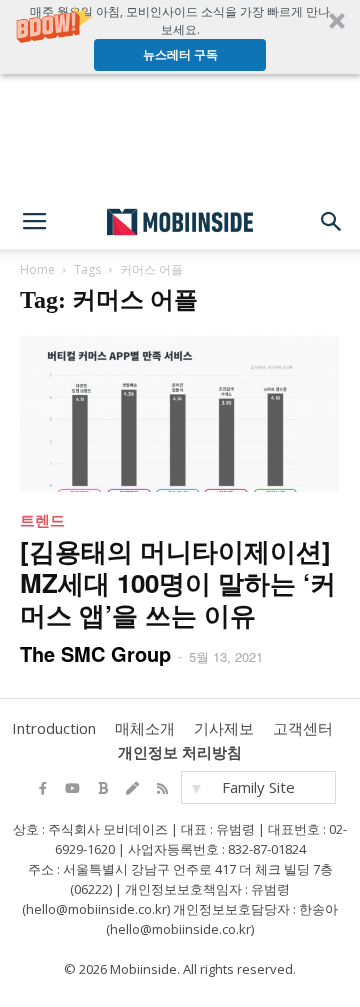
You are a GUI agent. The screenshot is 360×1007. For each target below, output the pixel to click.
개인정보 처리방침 (180, 752)
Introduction (54, 728)
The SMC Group (95, 653)
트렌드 (42, 520)
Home (37, 269)
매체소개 (145, 728)
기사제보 (224, 728)
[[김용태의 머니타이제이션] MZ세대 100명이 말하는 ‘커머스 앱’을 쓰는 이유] (180, 413)
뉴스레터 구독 (180, 54)
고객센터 (303, 728)
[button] (180, 37)
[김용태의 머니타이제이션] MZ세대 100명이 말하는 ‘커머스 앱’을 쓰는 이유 (178, 582)
